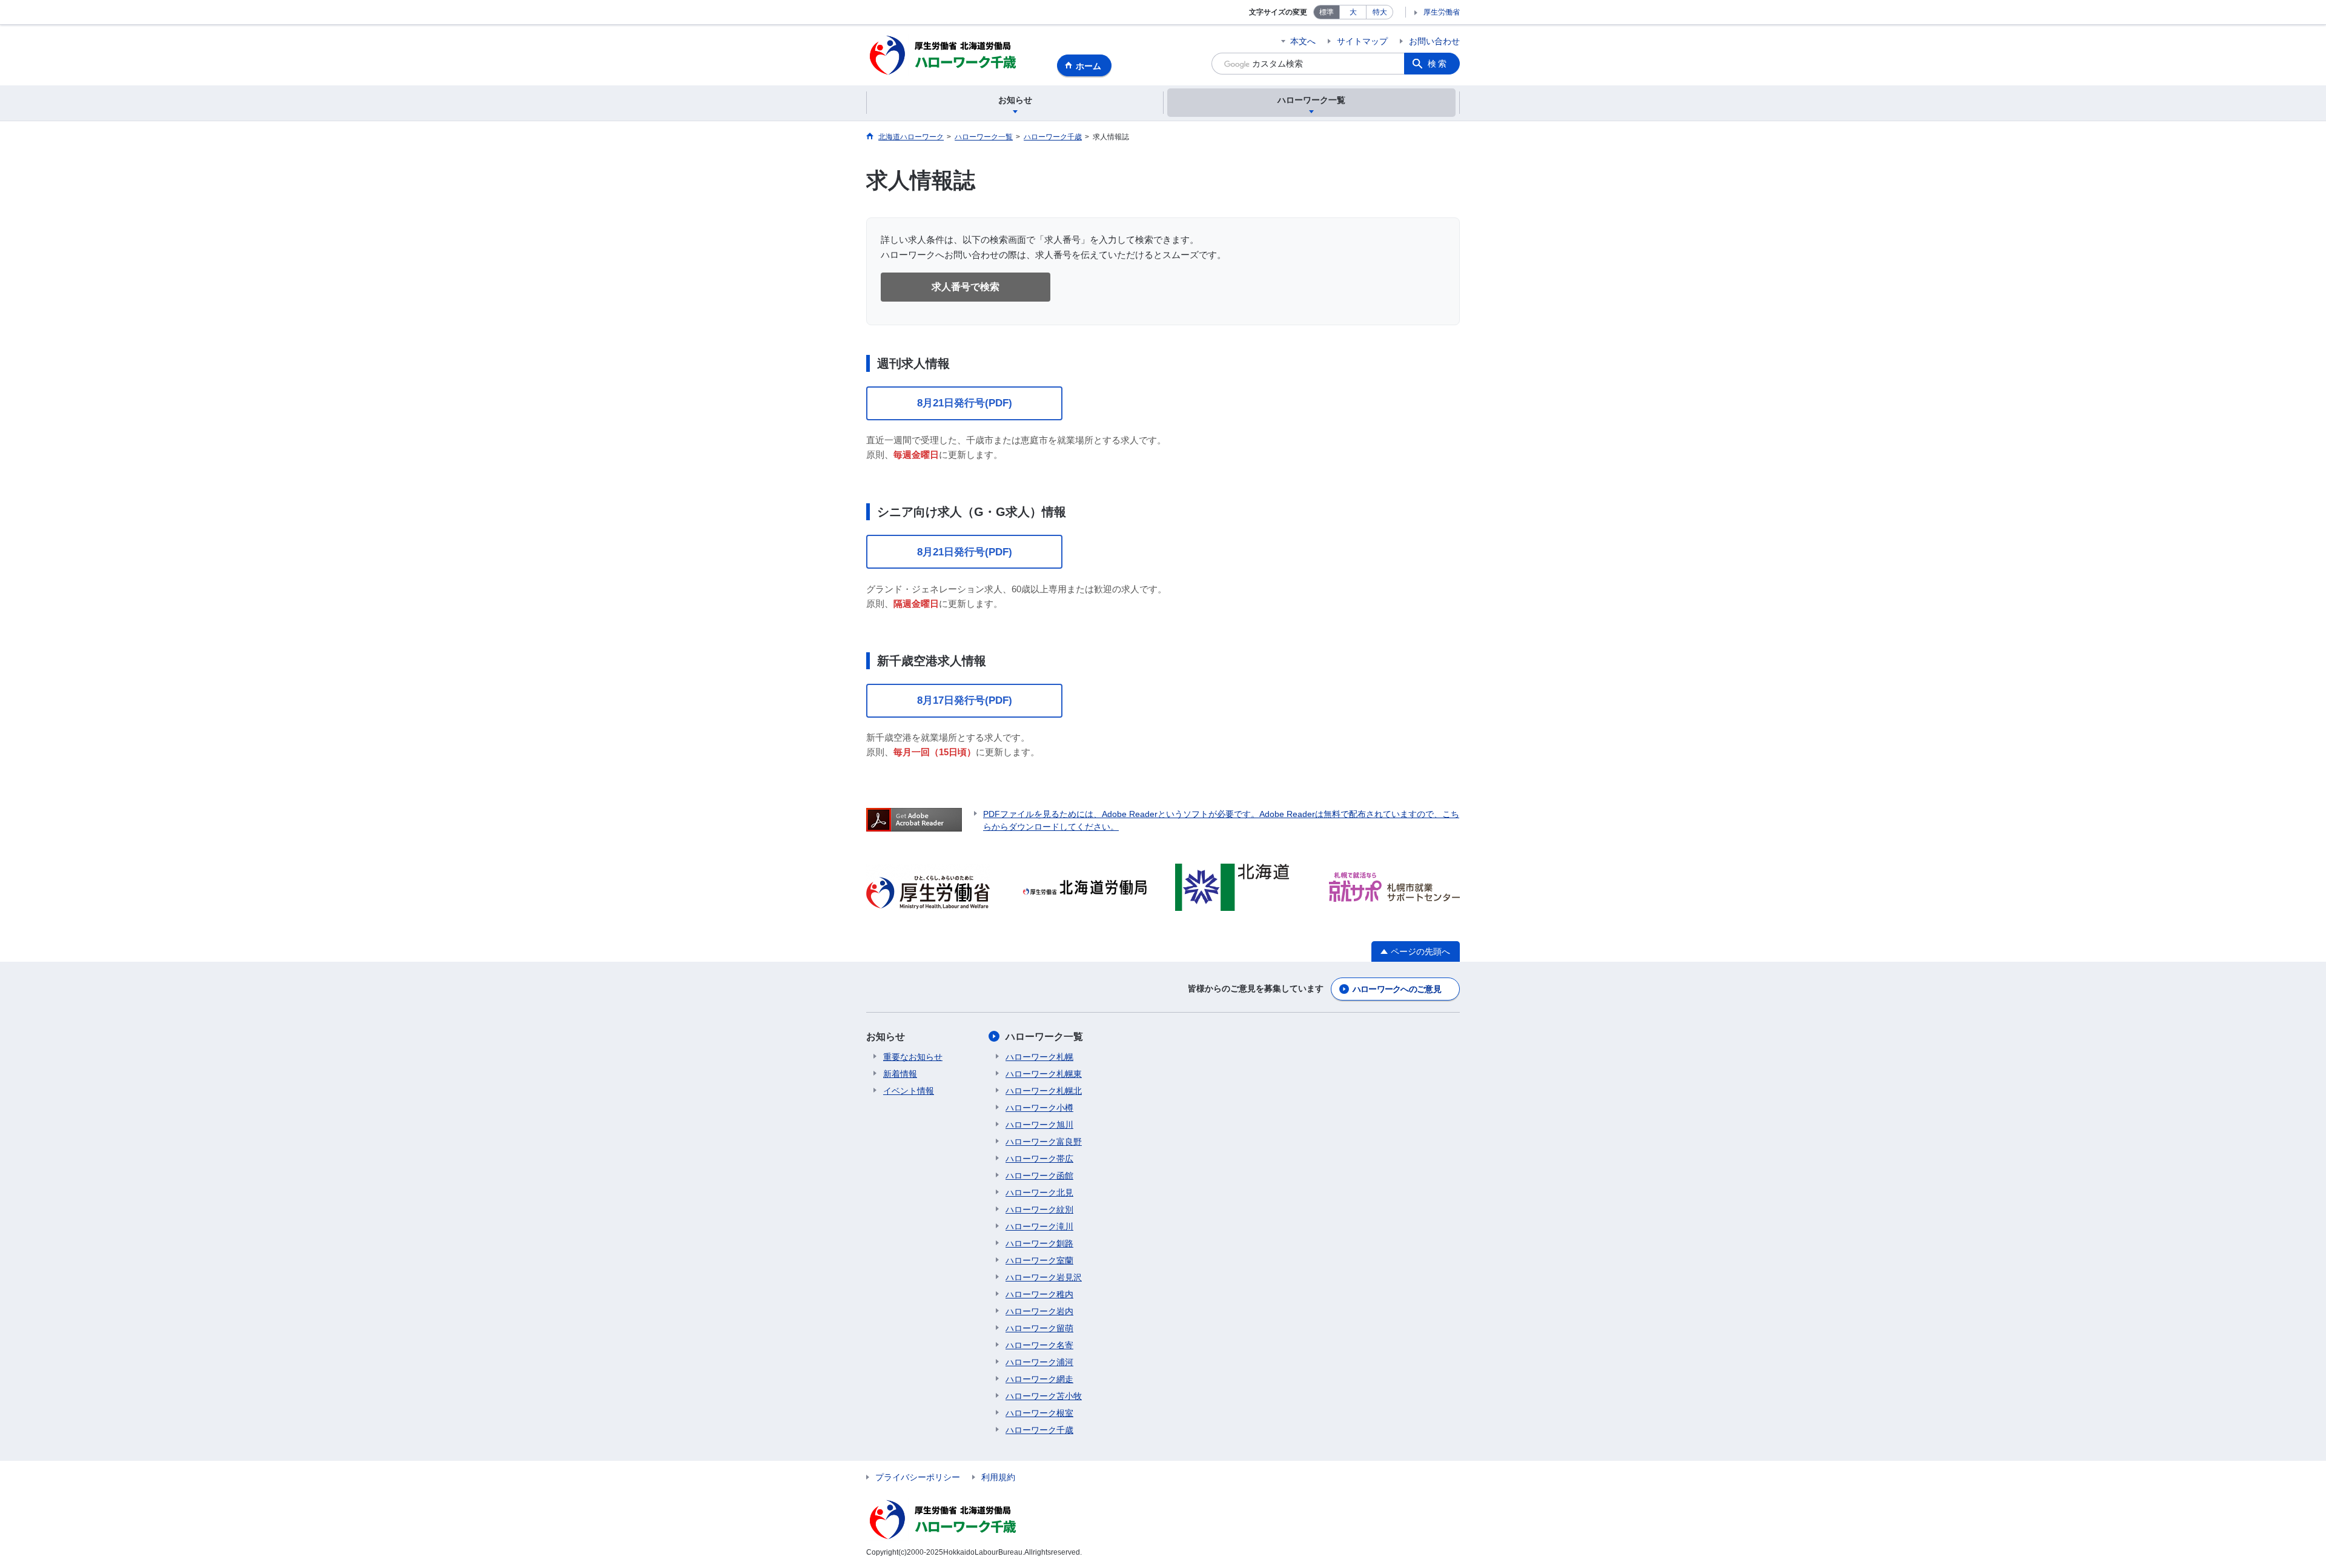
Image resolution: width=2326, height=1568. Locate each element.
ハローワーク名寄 (1039, 1345)
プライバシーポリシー (918, 1477)
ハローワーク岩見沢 (1044, 1277)
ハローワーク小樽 (1039, 1108)
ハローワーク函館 (1039, 1176)
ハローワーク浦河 (1039, 1362)
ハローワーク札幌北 (1044, 1091)
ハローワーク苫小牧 (1044, 1396)
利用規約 (998, 1477)
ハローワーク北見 (1039, 1193)
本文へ (1303, 41)
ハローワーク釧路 (1039, 1243)
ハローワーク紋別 (1039, 1209)
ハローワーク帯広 (1039, 1159)
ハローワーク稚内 (1039, 1294)
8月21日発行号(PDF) (965, 403)
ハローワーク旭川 (1039, 1125)
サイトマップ (1362, 41)
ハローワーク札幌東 (1044, 1074)
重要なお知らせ (913, 1057)
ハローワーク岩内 (1039, 1311)
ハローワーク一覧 (1044, 1037)
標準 (1327, 12)
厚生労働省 (1442, 12)
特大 (1380, 12)
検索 (1438, 64)
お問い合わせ (1434, 41)
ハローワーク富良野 (1044, 1142)
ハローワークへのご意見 (1397, 989)
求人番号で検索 (966, 287)
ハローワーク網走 (1039, 1379)
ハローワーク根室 (1039, 1413)
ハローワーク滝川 (1039, 1226)
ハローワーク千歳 (1039, 1430)
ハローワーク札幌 (1039, 1057)
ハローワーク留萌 (1039, 1328)
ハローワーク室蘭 (1039, 1260)
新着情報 (900, 1074)
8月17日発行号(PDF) (965, 700)
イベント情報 (909, 1091)
